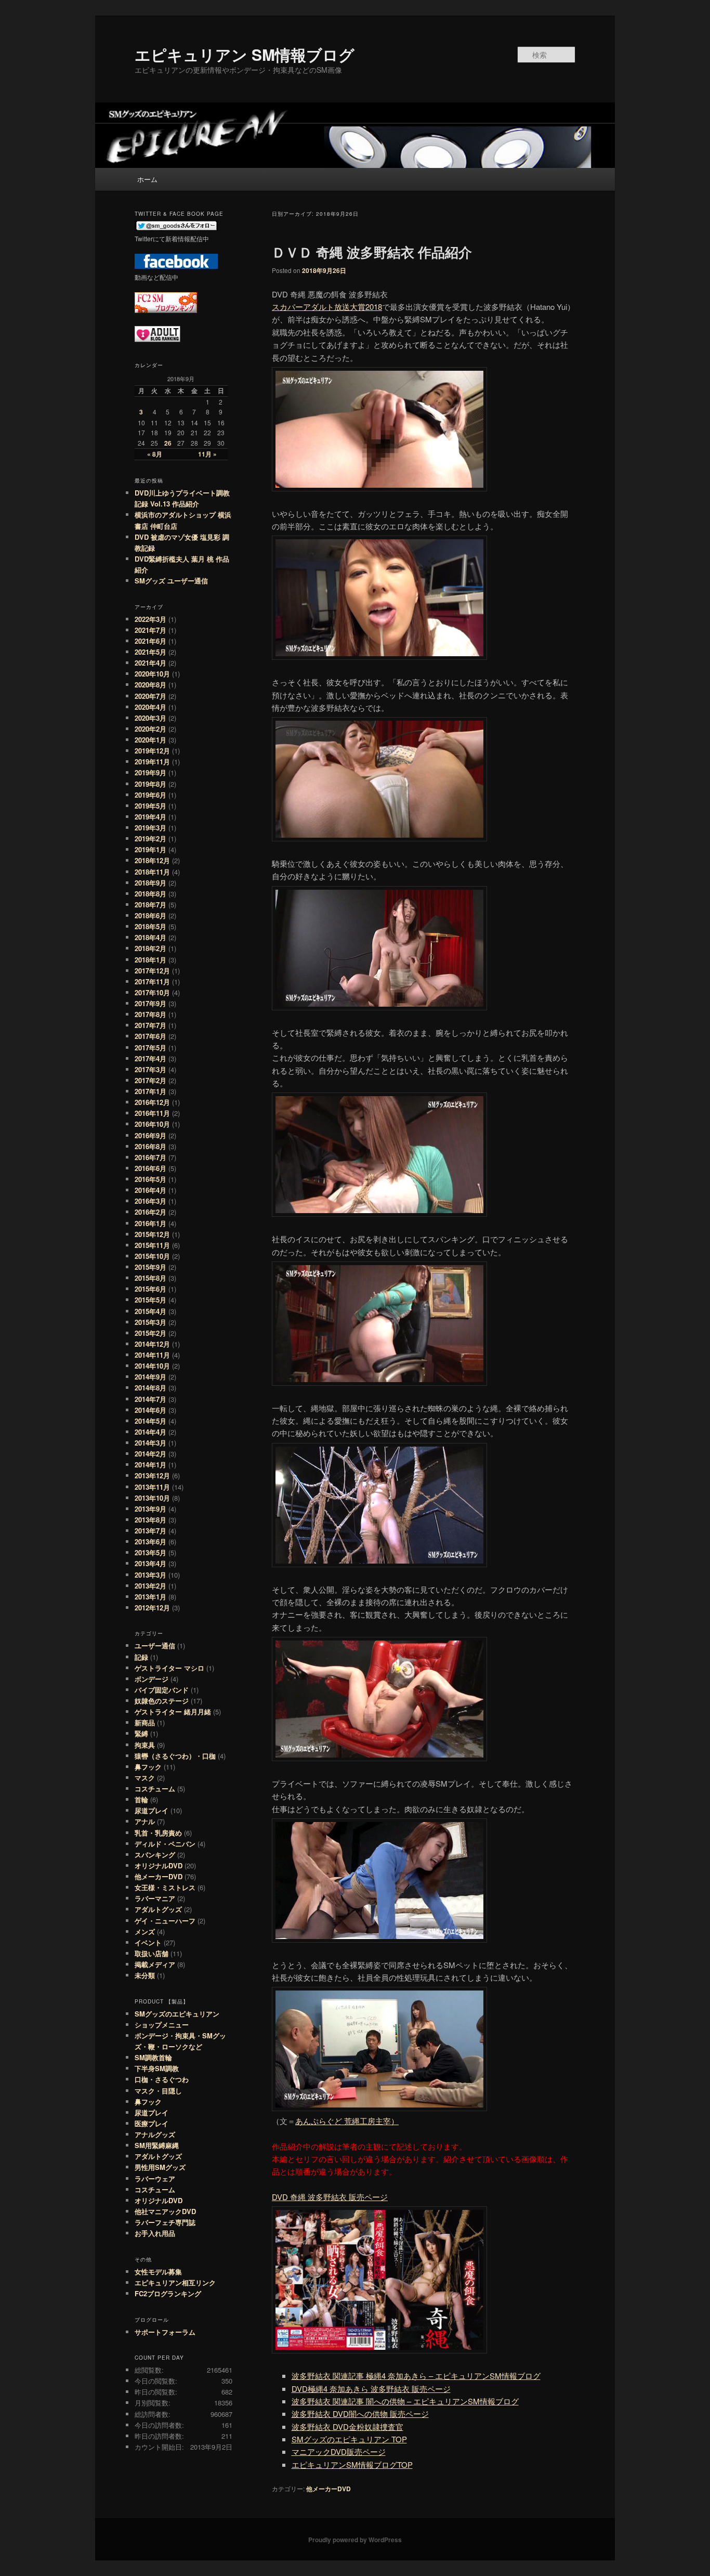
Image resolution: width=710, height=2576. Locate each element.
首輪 (141, 1799)
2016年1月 (150, 1223)
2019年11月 (152, 762)
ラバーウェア (155, 2178)
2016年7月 (150, 1157)
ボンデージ (152, 1679)
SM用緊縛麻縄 (157, 2145)
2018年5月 (150, 926)
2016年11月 (152, 1113)
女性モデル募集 (158, 2272)
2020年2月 (150, 729)
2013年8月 (150, 1520)
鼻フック (148, 1767)
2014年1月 (150, 1465)
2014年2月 (150, 1454)
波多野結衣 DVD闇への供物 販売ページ (360, 2414)
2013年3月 (150, 1575)
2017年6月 (150, 1036)
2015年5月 (150, 1300)
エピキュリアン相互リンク (175, 2282)
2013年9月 (150, 1509)
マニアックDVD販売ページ (339, 2451)
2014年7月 (150, 1399)
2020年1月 (150, 740)
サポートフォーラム (165, 2332)
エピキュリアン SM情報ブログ (245, 54)
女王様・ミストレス (165, 1887)
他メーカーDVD (328, 2489)
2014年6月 (150, 1410)
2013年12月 (152, 1475)
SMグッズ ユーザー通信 (171, 581)
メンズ (145, 1931)
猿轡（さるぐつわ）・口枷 (175, 1756)
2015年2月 (150, 1333)
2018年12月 (152, 860)
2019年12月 (152, 751)
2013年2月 (150, 1586)
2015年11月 (152, 1245)
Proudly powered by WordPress (355, 2540)
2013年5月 (150, 1552)
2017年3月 (150, 1069)
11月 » (207, 454)
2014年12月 (152, 1344)
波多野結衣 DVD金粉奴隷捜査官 (347, 2427)
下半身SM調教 (157, 2068)
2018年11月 (152, 872)
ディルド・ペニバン (165, 1844)
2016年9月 (150, 1135)
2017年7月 (150, 1025)
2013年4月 (150, 1563)
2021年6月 (150, 641)
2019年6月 (150, 795)
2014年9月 (150, 1377)
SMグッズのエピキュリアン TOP (349, 2439)
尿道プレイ (152, 1810)
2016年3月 (150, 1201)
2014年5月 (150, 1421)
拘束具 (145, 1745)
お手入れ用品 (155, 2233)
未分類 (145, 1975)
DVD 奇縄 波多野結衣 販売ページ (330, 2197)
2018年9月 (150, 883)
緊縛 (141, 1733)
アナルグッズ (155, 2134)
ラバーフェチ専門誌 (165, 2222)
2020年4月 (150, 707)
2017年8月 (150, 1014)
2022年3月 (150, 619)
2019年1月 (150, 849)
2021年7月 (150, 630)
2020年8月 (150, 685)
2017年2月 (150, 1080)
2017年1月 (150, 1091)
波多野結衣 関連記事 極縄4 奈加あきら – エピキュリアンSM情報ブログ (416, 2376)
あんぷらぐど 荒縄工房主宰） (347, 2121)
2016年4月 (150, 1190)
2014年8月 (150, 1388)
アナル (145, 1821)
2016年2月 (150, 1212)
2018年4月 (150, 937)
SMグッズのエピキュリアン (177, 2014)
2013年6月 (150, 1541)
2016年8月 (150, 1146)
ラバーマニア (155, 1898)
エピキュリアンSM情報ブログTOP (352, 2464)
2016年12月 (152, 1102)
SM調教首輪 (153, 2057)
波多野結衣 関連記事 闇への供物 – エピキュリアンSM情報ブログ (405, 2401)
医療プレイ (152, 2123)
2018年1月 (150, 960)
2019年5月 (150, 806)
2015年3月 (150, 1322)
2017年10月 (152, 992)
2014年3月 (150, 1443)
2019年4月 (150, 817)
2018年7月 (150, 905)
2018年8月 (150, 894)
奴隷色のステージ (162, 1701)
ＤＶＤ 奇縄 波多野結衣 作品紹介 (372, 252)
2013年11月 (152, 1487)
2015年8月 (150, 1278)
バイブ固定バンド (162, 1690)
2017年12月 (152, 971)
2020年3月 (150, 718)
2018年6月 (150, 915)
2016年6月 (150, 1168)
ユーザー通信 (155, 1645)
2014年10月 (152, 1366)
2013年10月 (152, 1498)
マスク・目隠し (158, 2091)
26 (168, 443)
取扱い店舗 (152, 1953)
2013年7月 (150, 1531)
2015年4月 (150, 1311)
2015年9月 (150, 1267)
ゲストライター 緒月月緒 (173, 1712)
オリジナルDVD (159, 1865)
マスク (145, 1778)
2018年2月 (150, 948)
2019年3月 (150, 828)
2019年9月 (150, 772)
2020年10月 (152, 674)
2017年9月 (150, 1003)
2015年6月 (150, 1289)
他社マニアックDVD (165, 2211)
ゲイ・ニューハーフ (165, 1921)
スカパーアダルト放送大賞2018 (327, 307)
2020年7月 (150, 696)
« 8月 (155, 454)
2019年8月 (150, 784)
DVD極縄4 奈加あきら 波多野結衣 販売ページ (371, 2389)
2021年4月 (150, 663)
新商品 (145, 1722)
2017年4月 (150, 1058)
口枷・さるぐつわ (162, 2079)
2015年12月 (152, 1234)
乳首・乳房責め (158, 1833)
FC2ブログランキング (168, 2293)
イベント (148, 1942)
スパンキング (155, 1855)
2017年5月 (150, 1048)
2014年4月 (150, 1432)
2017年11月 (152, 981)
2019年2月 (150, 838)
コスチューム (155, 1788)
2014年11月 (152, 1355)
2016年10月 (152, 1124)
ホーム (147, 179)
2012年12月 (152, 1608)
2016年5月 (150, 1179)
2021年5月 (150, 652)
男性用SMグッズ (160, 2167)
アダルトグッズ (158, 1909)
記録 (141, 1657)
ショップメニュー (162, 2025)
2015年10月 (152, 1256)
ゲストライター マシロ (169, 1668)
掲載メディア (155, 1964)
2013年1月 (150, 1597)
